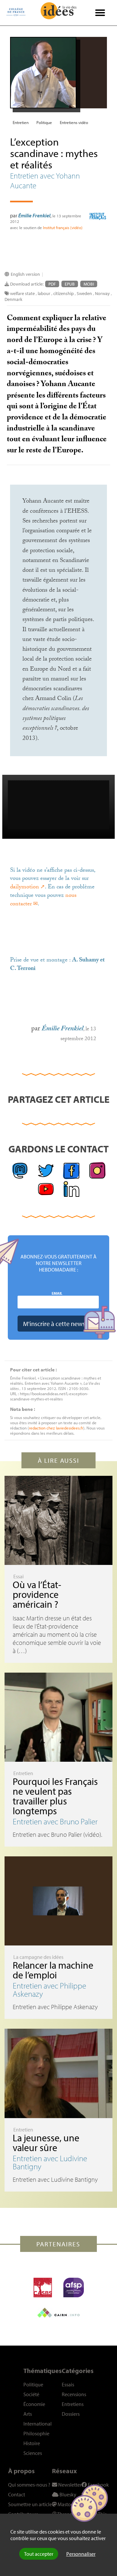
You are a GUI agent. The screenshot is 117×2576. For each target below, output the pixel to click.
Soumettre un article (30, 2504)
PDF (52, 284)
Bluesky (67, 2494)
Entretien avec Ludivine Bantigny (50, 2162)
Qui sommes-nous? (29, 2485)
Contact (17, 2494)
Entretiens (73, 2404)
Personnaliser (81, 2554)
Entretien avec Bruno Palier (55, 1821)
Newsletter (69, 2485)
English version (25, 274)
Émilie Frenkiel (34, 215)
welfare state (22, 293)
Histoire (32, 2443)
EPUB (70, 284)
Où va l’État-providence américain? (37, 1594)
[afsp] (74, 2287)
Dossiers (71, 2414)
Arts (28, 2414)
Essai (19, 1576)
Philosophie (36, 2433)
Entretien (21, 122)
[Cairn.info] (58, 2313)
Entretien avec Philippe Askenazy (49, 1990)
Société (31, 2394)
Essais (68, 2384)
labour (44, 293)
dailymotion (25, 888)
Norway (102, 293)
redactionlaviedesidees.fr (56, 1428)
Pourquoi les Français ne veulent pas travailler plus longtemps (55, 1796)
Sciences (33, 2453)
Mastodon (68, 2504)
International (38, 2424)
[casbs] (43, 2287)
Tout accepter (39, 2554)
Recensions (74, 2394)
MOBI (89, 284)
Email (57, 1293)
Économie (34, 2404)
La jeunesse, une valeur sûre (46, 2143)
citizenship (64, 293)
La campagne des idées (38, 1957)
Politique (44, 122)
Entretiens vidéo (74, 122)
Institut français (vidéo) (63, 227)
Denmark (13, 299)
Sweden (84, 293)
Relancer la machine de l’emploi (53, 1970)
